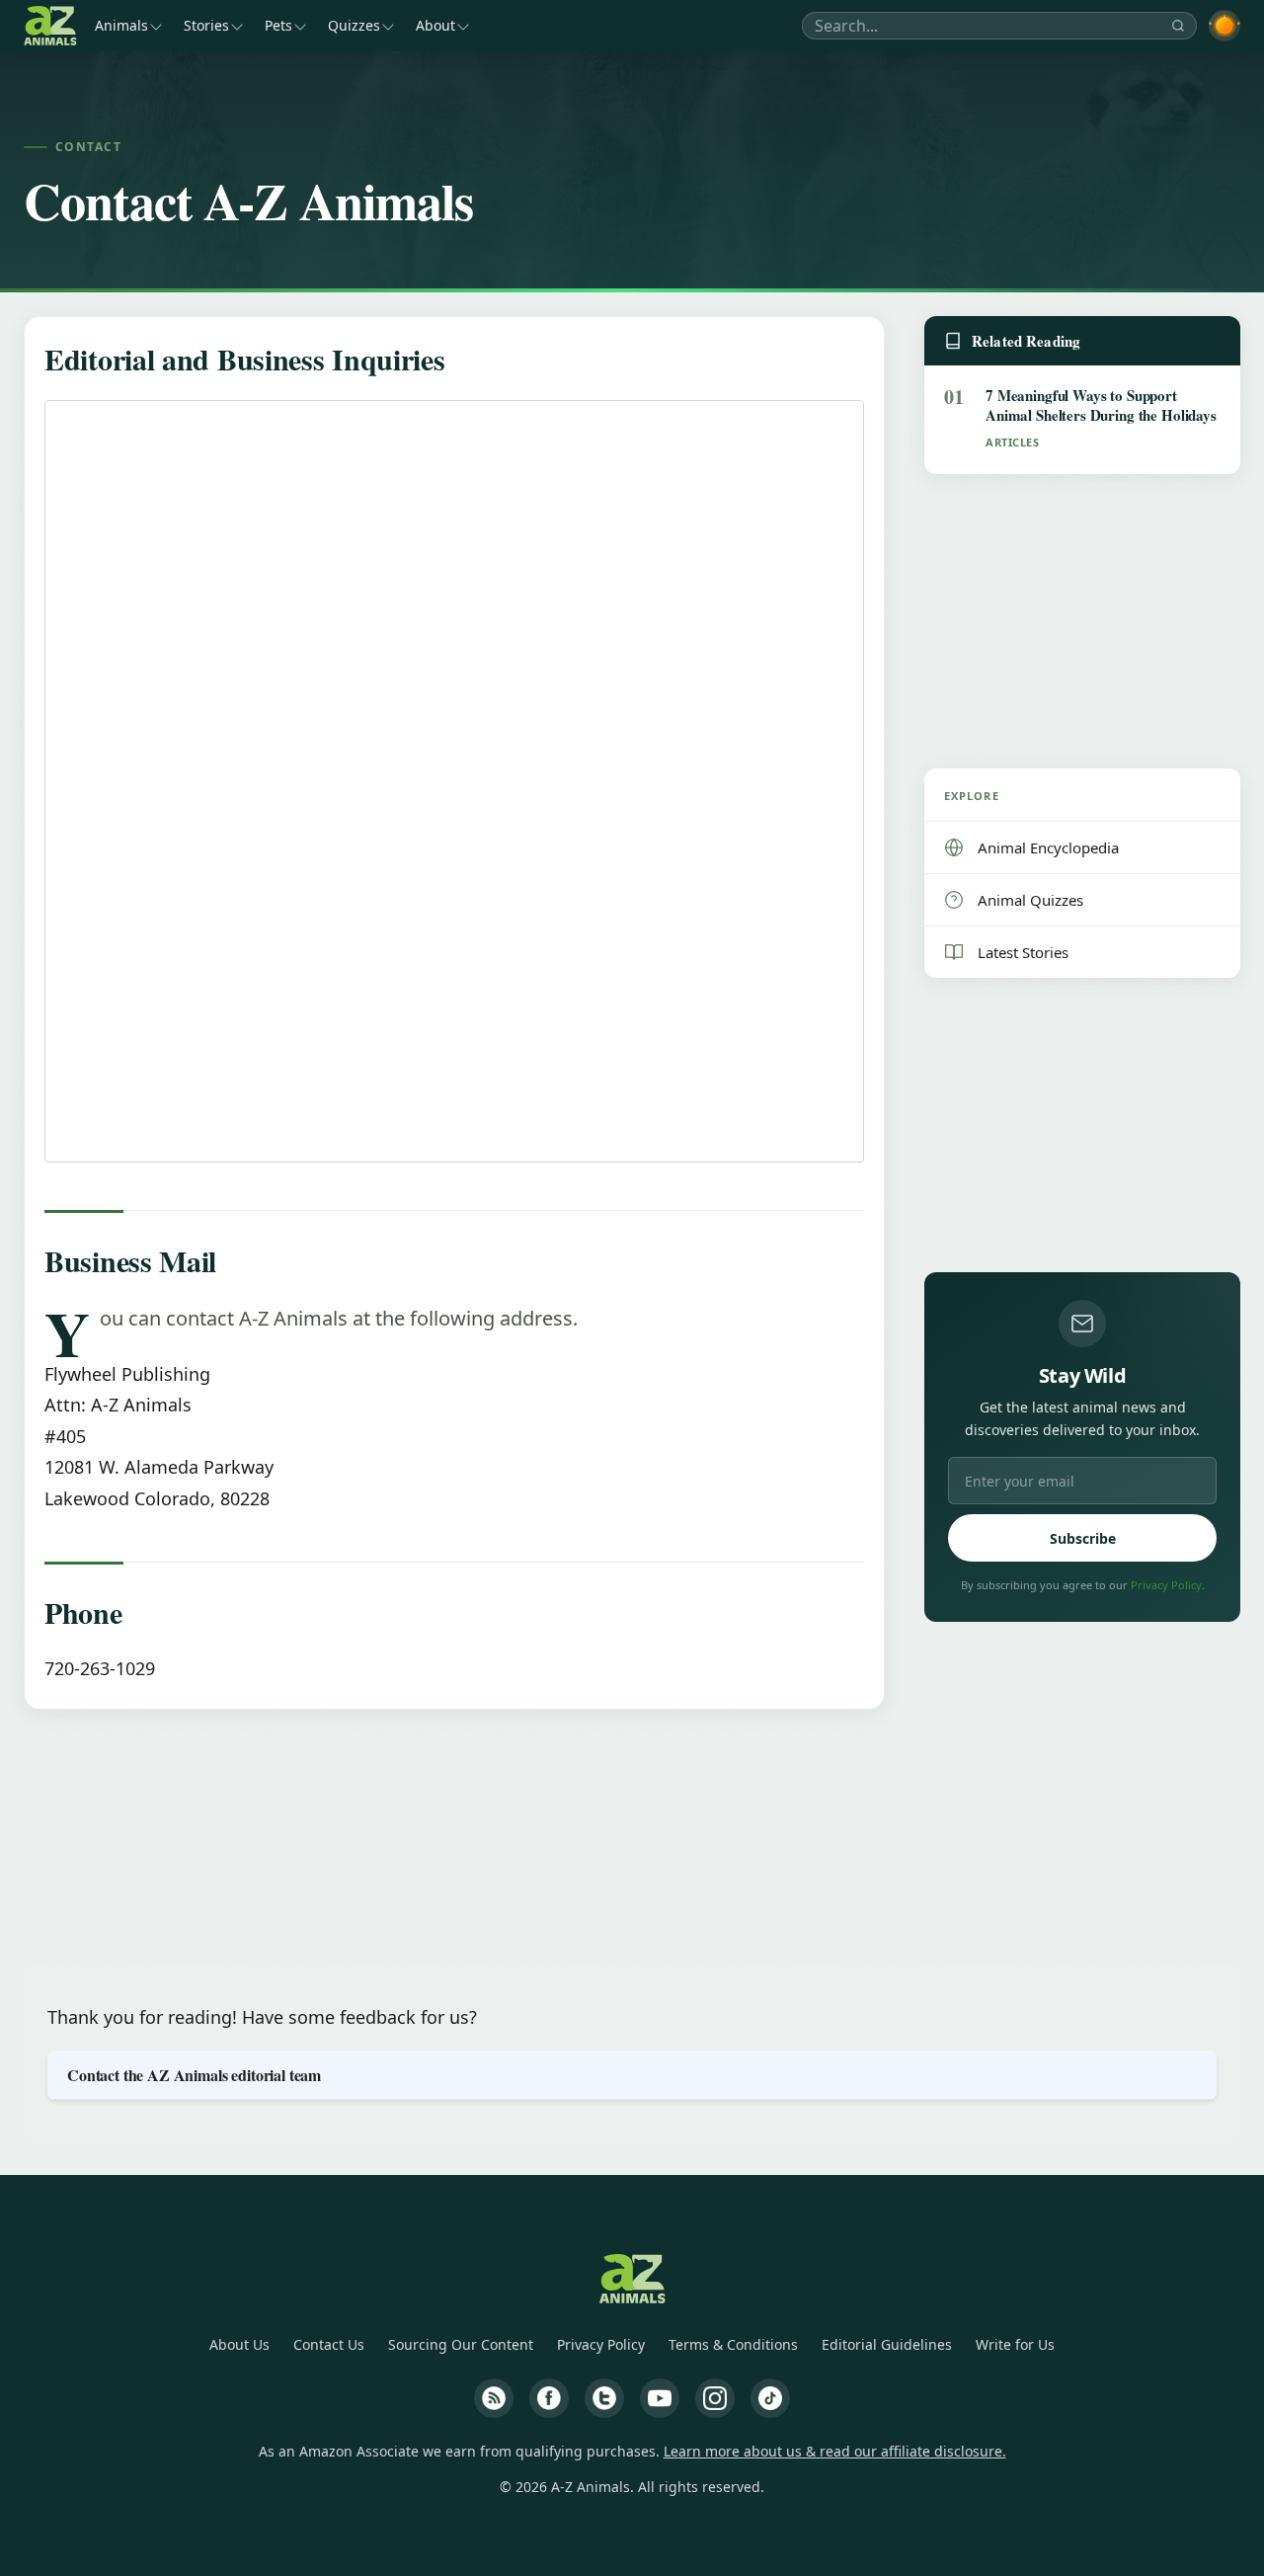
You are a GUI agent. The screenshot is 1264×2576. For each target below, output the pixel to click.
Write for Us (1015, 2344)
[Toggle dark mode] (1224, 26)
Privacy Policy (1166, 1585)
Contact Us (329, 2344)
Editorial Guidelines (887, 2344)
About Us (239, 2344)
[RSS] (494, 2398)
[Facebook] (549, 2398)
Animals (121, 25)
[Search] (1178, 26)
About (435, 25)
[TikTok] (770, 2398)
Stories (206, 25)
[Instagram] (715, 2398)
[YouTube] (660, 2398)
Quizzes (354, 25)
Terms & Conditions (733, 2344)
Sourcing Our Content (461, 2344)
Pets (278, 25)
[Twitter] (604, 2398)
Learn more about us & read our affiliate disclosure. (835, 2451)
